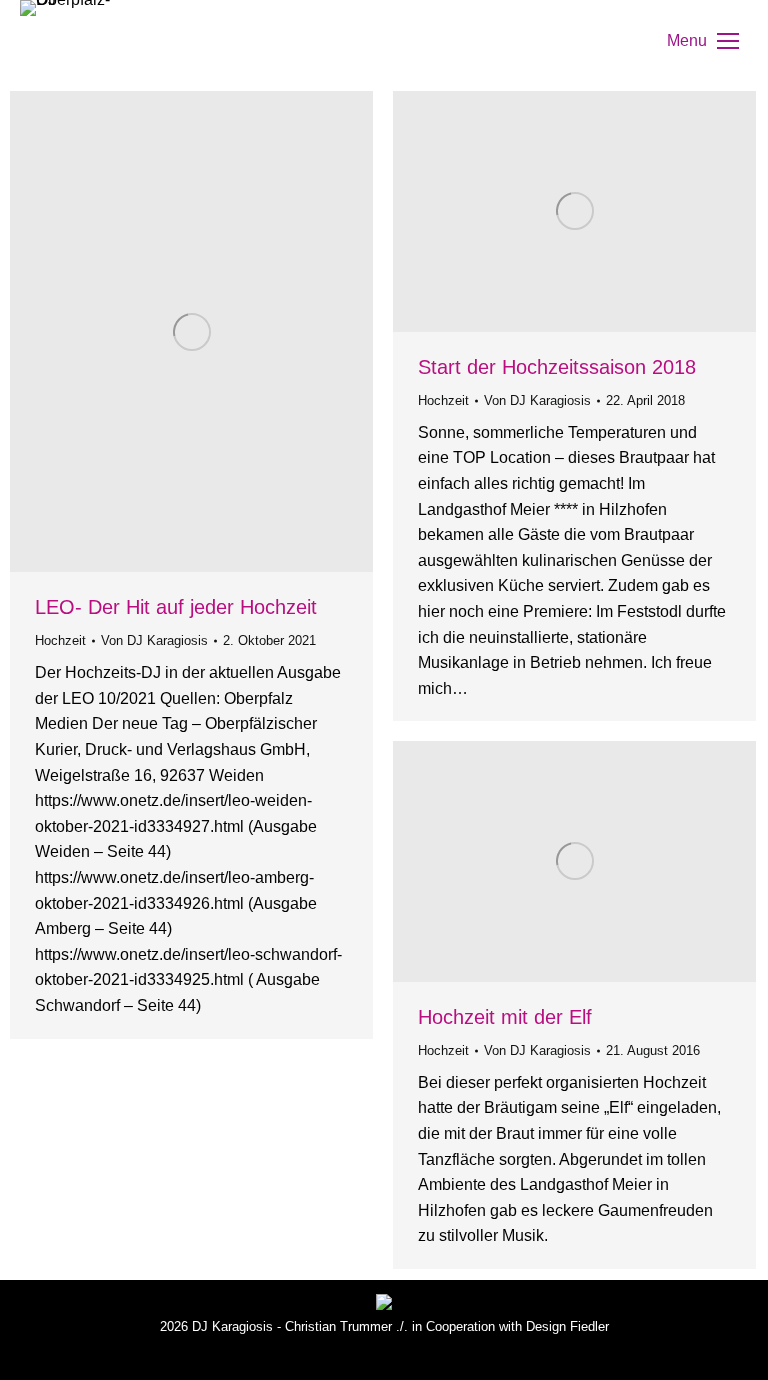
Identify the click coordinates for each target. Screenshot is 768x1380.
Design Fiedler (567, 1326)
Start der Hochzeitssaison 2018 (557, 367)
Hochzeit (60, 640)
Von (154, 640)
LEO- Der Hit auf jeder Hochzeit (176, 607)
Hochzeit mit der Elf (505, 1017)
